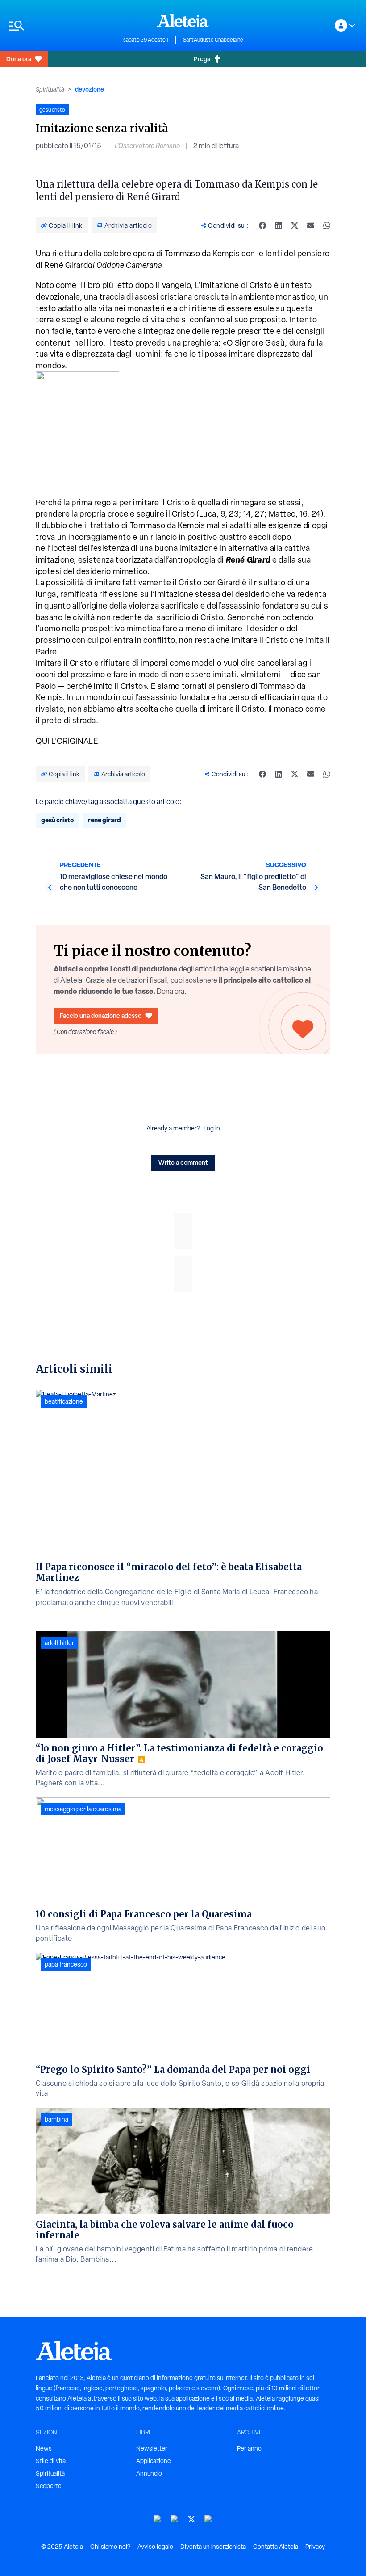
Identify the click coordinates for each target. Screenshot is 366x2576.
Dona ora (19, 59)
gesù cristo (57, 820)
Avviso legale (155, 2547)
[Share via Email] (311, 225)
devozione (89, 89)
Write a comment (183, 1162)
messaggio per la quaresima (83, 1809)
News (44, 2448)
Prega (202, 59)
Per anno (249, 2448)
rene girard (104, 820)
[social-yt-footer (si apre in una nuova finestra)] (158, 2519)
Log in (212, 1128)
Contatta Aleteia (276, 2547)
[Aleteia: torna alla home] (183, 21)
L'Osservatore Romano (147, 146)
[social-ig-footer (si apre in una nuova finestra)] (208, 2519)
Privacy (315, 2547)
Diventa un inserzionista (213, 2547)
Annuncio (149, 2473)
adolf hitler (59, 1643)
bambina (56, 2119)
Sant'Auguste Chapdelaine (213, 40)
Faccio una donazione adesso (101, 1015)
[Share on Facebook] (262, 225)
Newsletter (152, 2448)
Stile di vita (51, 2461)
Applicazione (154, 2461)
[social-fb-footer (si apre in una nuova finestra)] (175, 2519)
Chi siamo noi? (110, 2547)
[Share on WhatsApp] (327, 225)
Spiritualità (50, 89)
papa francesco (66, 1964)
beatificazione (64, 1401)
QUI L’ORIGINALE (67, 741)
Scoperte (49, 2486)
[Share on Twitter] (295, 225)
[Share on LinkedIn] (279, 225)
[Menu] (62, 26)
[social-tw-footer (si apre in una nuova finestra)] (191, 2519)
